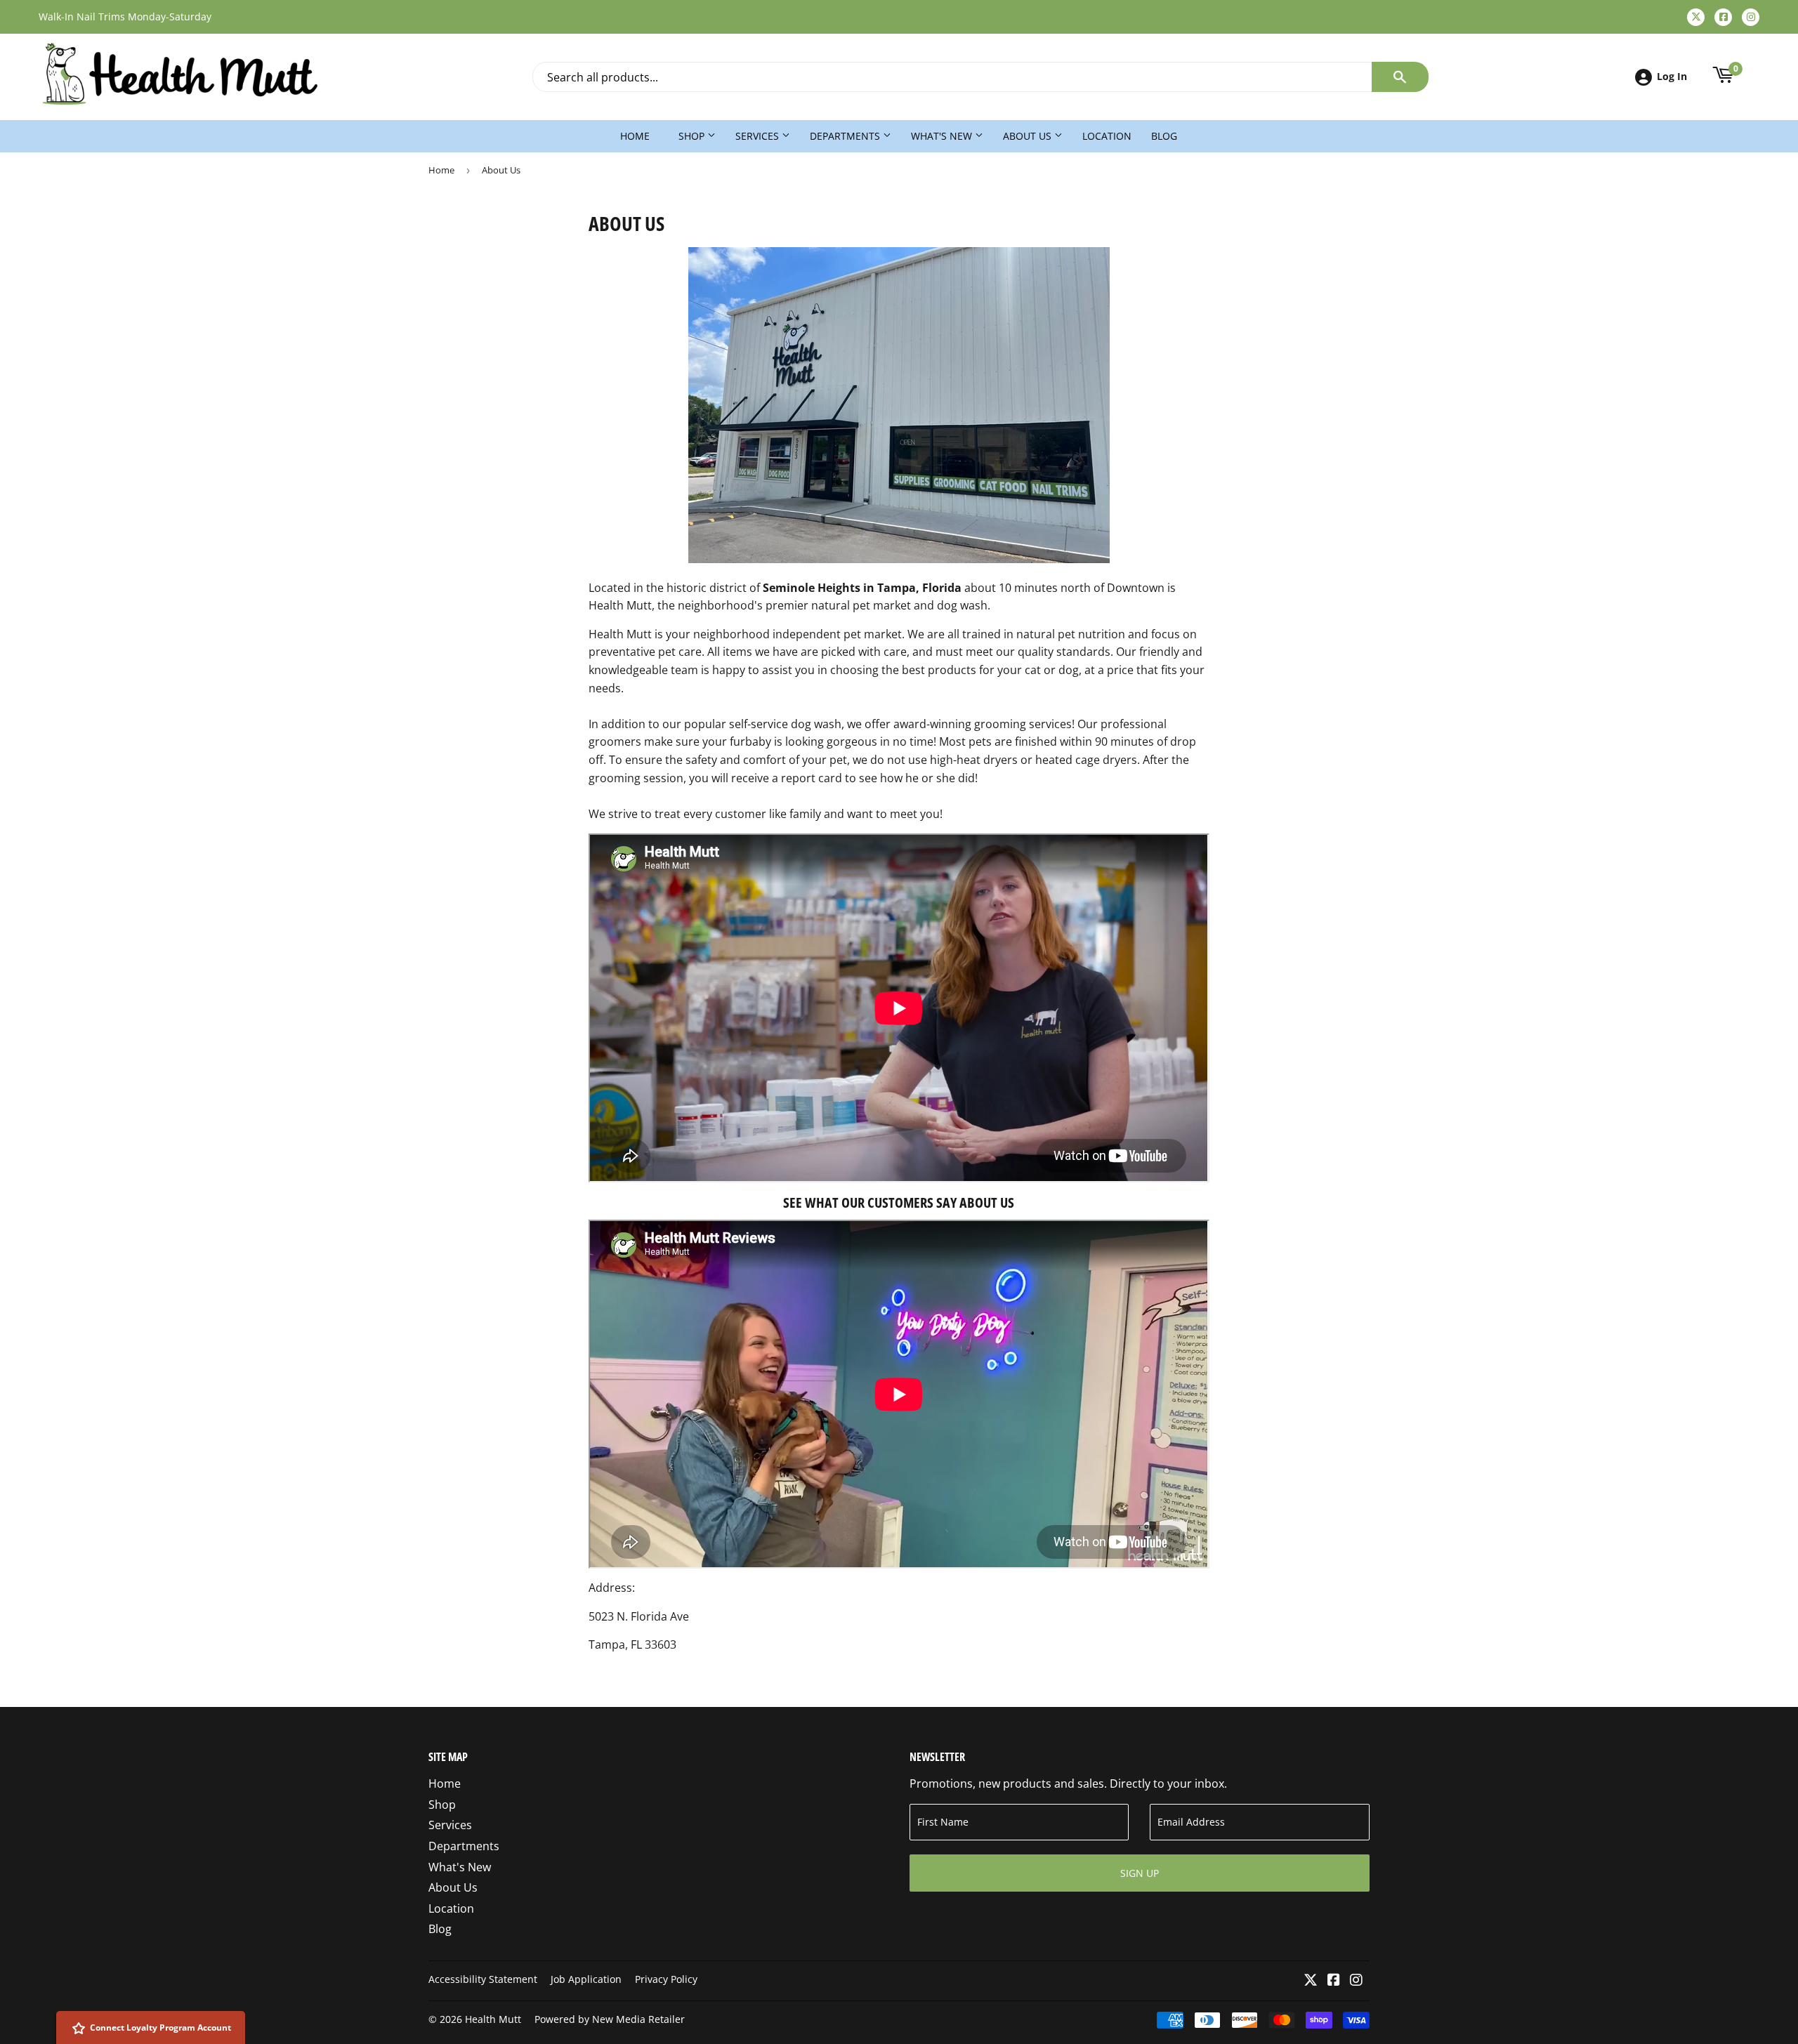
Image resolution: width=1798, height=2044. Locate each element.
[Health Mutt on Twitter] (1311, 1981)
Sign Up (1140, 1873)
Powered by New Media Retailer (610, 2019)
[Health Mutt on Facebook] (1334, 1981)
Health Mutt (493, 2019)
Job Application (586, 1979)
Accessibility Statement (483, 1979)
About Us (1029, 136)
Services (759, 136)
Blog (1164, 136)
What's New (943, 136)
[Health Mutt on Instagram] (1356, 1981)
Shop (693, 136)
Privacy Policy (666, 1979)
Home (635, 136)
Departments (846, 136)
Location (1107, 136)
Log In (1672, 76)
